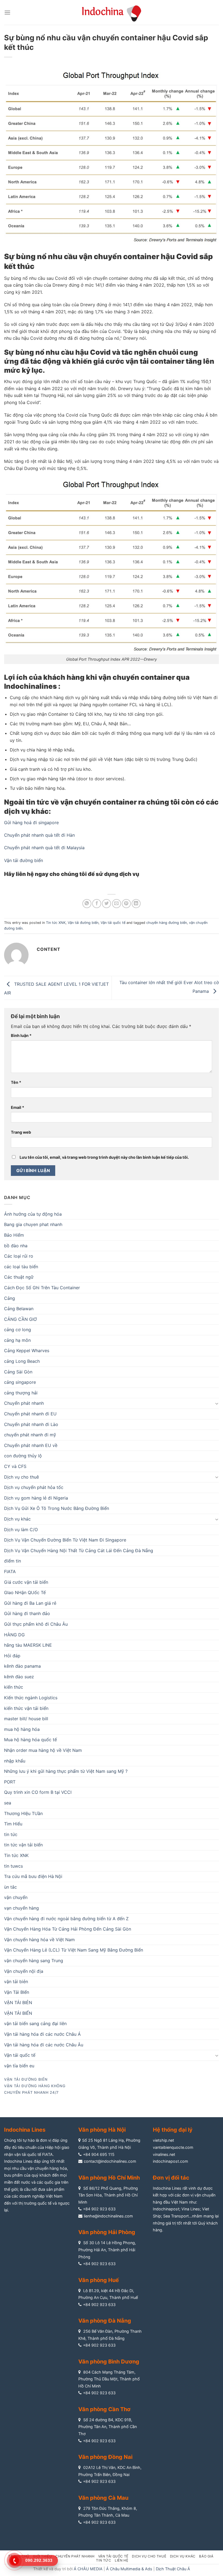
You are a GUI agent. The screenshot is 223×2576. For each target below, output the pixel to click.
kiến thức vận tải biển (26, 1708)
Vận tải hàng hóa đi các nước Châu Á (42, 2034)
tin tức (11, 1834)
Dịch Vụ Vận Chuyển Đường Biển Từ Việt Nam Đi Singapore (65, 1540)
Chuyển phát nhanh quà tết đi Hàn (39, 835)
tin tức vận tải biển (23, 1845)
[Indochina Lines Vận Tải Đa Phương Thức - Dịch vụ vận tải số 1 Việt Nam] (112, 12)
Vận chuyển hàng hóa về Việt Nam (39, 1940)
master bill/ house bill (26, 1719)
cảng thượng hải (21, 1393)
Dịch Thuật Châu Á (173, 2569)
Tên (16, 1082)
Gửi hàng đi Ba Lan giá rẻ (30, 1603)
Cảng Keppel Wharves (27, 1351)
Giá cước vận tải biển (26, 1582)
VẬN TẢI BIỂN (18, 2013)
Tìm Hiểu (13, 1824)
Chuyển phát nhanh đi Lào (31, 1424)
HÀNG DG (14, 1635)
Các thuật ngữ (19, 1277)
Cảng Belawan (19, 1309)
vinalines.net (164, 2154)
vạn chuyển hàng (21, 1908)
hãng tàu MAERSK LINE (28, 1645)
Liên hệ (121, 2560)
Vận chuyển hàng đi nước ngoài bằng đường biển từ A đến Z (66, 1919)
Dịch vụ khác (17, 1519)
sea (8, 1803)
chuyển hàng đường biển (167, 923)
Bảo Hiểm (14, 1235)
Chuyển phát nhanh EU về (31, 1445)
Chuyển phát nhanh (24, 1403)
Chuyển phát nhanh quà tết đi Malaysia (44, 848)
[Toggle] (217, 1403)
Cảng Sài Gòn (18, 1372)
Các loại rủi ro (19, 1256)
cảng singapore (20, 1382)
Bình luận (21, 1035)
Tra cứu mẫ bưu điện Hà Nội (33, 1876)
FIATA (10, 1571)
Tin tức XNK (56, 923)
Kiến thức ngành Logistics (31, 1698)
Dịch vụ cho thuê (21, 1477)
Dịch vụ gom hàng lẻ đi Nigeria (36, 1498)
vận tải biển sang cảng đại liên (35, 2023)
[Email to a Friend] (117, 904)
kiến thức (14, 1687)
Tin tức (103, 2560)
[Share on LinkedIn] (136, 904)
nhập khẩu (15, 1761)
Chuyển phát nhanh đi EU (30, 1414)
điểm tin (13, 1561)
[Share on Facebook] (97, 904)
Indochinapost (166, 2209)
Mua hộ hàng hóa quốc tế (30, 1740)
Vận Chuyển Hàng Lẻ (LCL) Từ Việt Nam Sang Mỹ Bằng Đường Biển (74, 1950)
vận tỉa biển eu (19, 2066)
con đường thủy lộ (23, 1456)
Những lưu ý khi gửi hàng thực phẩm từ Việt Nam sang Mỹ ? (66, 1771)
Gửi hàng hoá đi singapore (31, 823)
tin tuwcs (13, 1866)
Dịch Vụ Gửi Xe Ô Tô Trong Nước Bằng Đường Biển (57, 1508)
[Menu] (7, 12)
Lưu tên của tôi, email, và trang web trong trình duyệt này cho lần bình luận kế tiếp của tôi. (104, 1157)
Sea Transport (176, 2216)
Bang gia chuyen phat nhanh (33, 1224)
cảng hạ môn (17, 1340)
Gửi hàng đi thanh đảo (27, 1613)
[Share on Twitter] (106, 904)
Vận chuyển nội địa (24, 1971)
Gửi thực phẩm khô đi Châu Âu (36, 1624)
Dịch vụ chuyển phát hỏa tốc (34, 1487)
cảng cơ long (18, 1330)
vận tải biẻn (16, 1982)
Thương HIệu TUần (23, 1813)
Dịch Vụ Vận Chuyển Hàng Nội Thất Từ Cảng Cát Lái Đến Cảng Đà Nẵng (79, 1551)
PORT (10, 1782)
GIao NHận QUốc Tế (25, 1592)
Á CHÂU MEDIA (88, 2569)
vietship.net (163, 2140)
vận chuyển (16, 1897)
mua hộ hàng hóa (22, 1729)
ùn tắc (10, 1887)
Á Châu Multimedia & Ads (129, 2569)
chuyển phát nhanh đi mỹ (30, 1435)
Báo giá (206, 2556)
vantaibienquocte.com (173, 2147)
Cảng (10, 1298)
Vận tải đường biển (24, 860)
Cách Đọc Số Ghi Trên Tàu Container (42, 1288)
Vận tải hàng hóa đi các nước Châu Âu (44, 2045)
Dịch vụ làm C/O (21, 1530)
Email (18, 1107)
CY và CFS (15, 1466)
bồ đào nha (16, 1246)
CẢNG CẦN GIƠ (20, 1319)
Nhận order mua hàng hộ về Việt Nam (43, 1750)
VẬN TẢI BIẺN (18, 2002)
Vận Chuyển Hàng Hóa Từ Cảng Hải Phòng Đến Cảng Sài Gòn (68, 1929)
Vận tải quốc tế (113, 923)
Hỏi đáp (12, 1656)
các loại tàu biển (21, 1267)
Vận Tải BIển (17, 1992)
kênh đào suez (19, 1677)
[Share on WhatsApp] (87, 904)
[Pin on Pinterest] (126, 904)
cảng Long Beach (22, 1361)
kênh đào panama (22, 1666)
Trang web (21, 1132)
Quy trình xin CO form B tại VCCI (38, 1792)
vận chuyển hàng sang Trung (34, 1961)
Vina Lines (191, 2209)
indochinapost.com (171, 2161)
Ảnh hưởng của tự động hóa (33, 1214)
